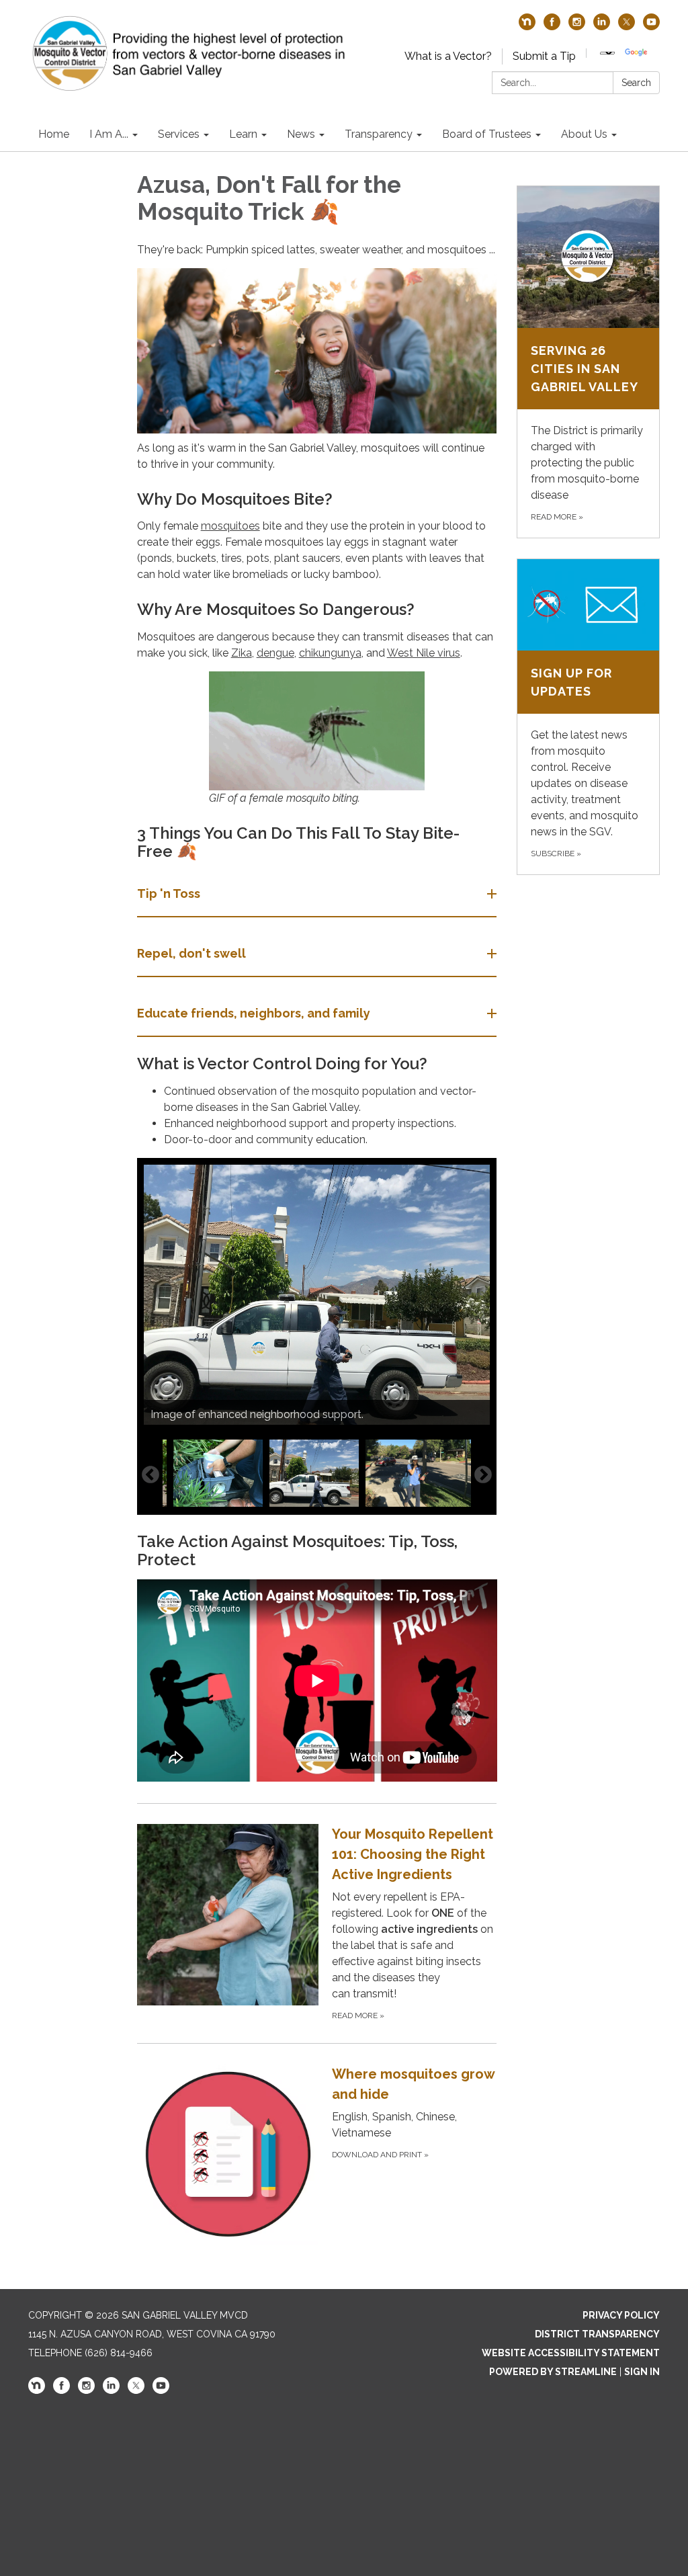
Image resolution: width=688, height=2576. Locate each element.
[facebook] (552, 27)
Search (636, 83)
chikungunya (330, 653)
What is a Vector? (448, 56)
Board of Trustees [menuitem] (487, 134)
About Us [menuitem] (584, 134)
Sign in (642, 2372)
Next (483, 1475)
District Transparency (597, 2334)
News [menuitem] (301, 134)
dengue (275, 653)
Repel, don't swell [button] (191, 953)
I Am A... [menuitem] (109, 134)
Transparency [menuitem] (379, 134)
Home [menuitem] (54, 134)
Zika (242, 653)
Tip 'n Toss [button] (169, 894)
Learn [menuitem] (243, 134)
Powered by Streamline (553, 2372)
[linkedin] (602, 27)
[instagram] (577, 27)
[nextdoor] (527, 27)
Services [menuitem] (179, 134)
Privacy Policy (621, 2315)
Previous (150, 1475)
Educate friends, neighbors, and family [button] (254, 1013)
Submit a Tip (544, 56)
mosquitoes (230, 526)
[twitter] (627, 27)
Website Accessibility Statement (571, 2353)
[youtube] (651, 27)
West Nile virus (424, 653)
